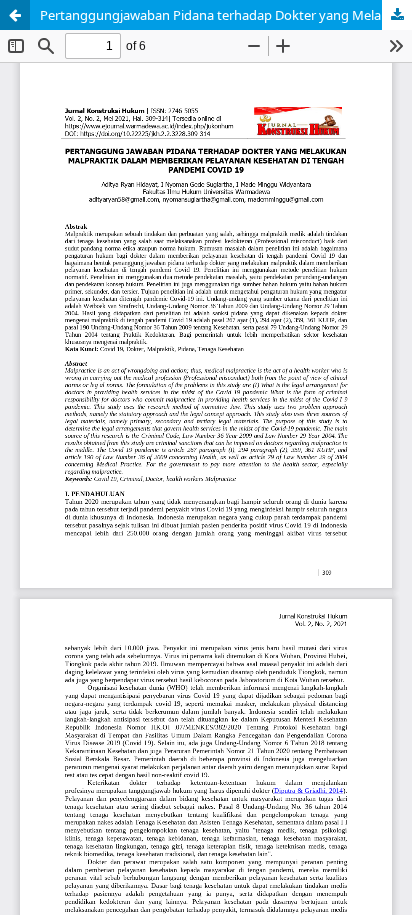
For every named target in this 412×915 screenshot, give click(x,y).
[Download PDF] (397, 15)
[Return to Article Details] (15, 15)
